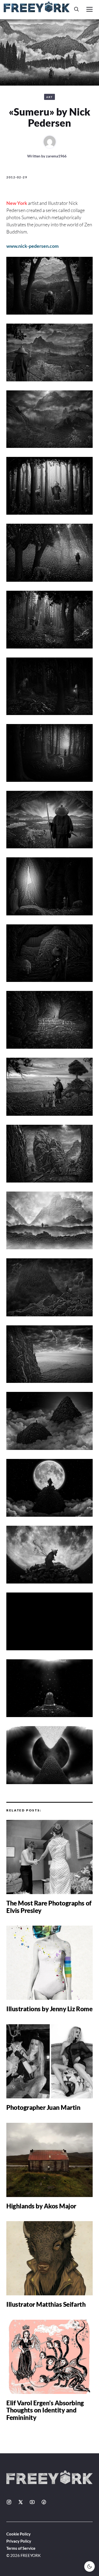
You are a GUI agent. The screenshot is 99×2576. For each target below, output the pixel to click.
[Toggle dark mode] (89, 2566)
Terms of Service (21, 2548)
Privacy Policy (19, 2541)
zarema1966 (56, 156)
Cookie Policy (18, 2534)
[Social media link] (9, 2502)
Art (49, 97)
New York (17, 203)
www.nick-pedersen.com (32, 246)
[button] (77, 9)
